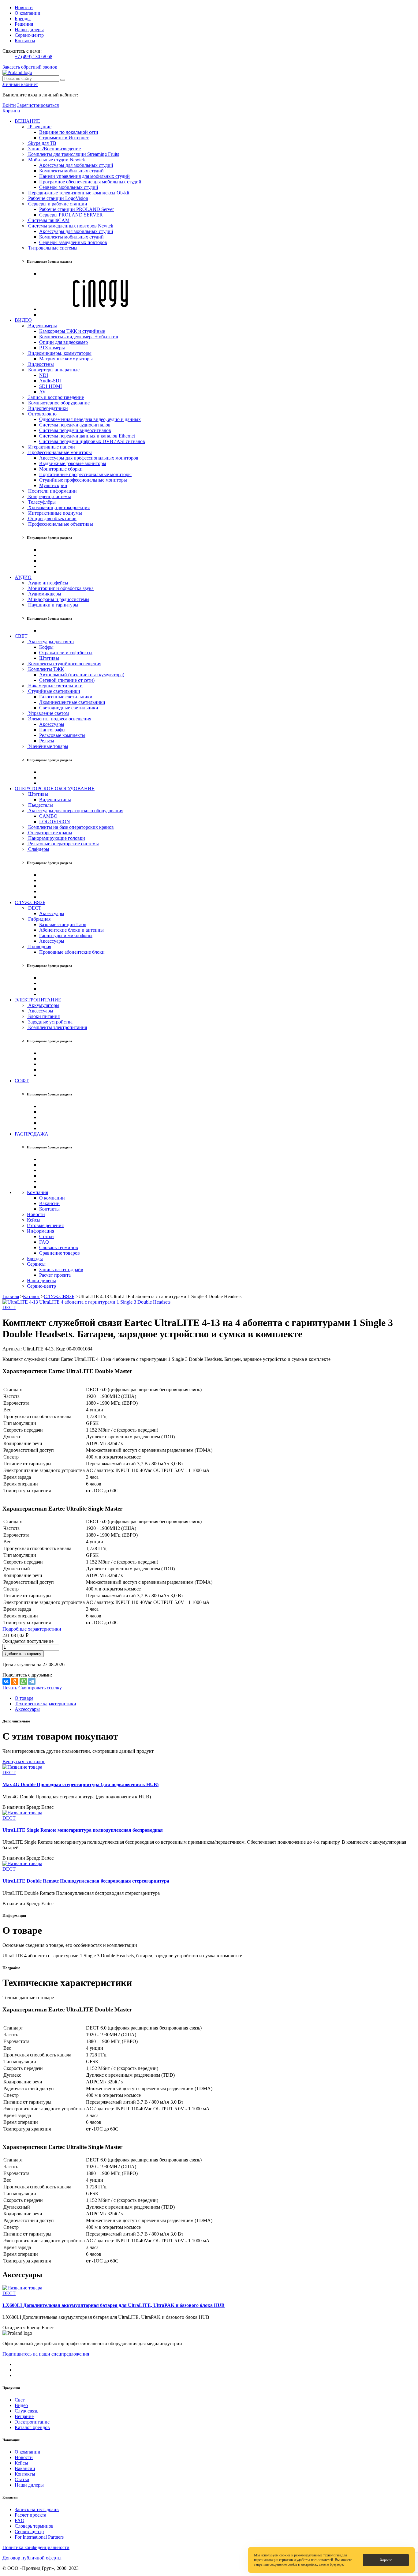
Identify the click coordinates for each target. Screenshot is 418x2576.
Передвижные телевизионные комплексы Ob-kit (78, 193)
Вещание (24, 2416)
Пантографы (52, 730)
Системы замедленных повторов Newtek (70, 226)
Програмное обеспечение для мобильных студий (90, 182)
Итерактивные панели (51, 447)
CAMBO (48, 816)
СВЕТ (21, 636)
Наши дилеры (29, 30)
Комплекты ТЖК (45, 669)
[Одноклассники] (15, 1681)
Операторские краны (50, 833)
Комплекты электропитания (57, 1027)
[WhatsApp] (23, 1681)
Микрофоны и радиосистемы (58, 599)
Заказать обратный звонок (30, 67)
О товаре (24, 1698)
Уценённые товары (48, 746)
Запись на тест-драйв (61, 1269)
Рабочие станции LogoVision (58, 198)
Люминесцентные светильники (72, 702)
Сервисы (36, 1264)
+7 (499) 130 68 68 (34, 56)
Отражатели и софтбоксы (66, 653)
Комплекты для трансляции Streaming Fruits (73, 154)
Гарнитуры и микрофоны (66, 935)
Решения (24, 24)
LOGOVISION (55, 822)
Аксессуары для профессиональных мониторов (89, 458)
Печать (10, 1688)
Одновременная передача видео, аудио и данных (90, 419)
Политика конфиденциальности (36, 2547)
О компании (28, 13)
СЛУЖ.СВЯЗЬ (30, 902)
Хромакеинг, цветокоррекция (58, 507)
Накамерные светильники (55, 686)
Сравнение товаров (60, 1253)
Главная (11, 1296)
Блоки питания (43, 1016)
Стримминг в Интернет (64, 138)
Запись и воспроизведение (55, 397)
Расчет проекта (55, 1275)
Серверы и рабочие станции (57, 204)
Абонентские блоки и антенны (71, 930)
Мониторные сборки (61, 469)
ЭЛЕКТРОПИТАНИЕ (38, 1000)
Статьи (47, 1236)
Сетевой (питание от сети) (67, 680)
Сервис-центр (29, 35)
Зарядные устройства (50, 1022)
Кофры (46, 647)
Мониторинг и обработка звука (60, 588)
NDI (44, 375)
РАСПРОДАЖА (32, 1134)
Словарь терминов (59, 1247)
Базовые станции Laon (63, 924)
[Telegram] (32, 1681)
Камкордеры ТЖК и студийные (72, 331)
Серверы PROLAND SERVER (71, 215)
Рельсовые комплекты (62, 735)
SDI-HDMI (50, 386)
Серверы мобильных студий (69, 187)
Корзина (11, 111)
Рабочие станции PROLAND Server (77, 209)
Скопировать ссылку (40, 1688)
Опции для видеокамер (63, 342)
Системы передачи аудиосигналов (75, 425)
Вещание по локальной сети (69, 132)
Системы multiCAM (48, 220)
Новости (24, 8)
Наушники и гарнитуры (53, 605)
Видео (21, 2405)
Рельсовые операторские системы (63, 844)
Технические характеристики (45, 1704)
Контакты (25, 41)
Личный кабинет (20, 84)
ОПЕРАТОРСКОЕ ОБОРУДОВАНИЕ (55, 789)
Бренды (23, 19)
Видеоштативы (55, 800)
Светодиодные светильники (69, 708)
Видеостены (40, 364)
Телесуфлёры (41, 502)
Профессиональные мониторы (59, 452)
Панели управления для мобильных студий (84, 176)
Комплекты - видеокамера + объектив (79, 337)
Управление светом (48, 713)
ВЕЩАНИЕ (27, 121)
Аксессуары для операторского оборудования (75, 811)
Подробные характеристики (32, 1629)
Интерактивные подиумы (54, 513)
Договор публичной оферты (32, 2558)
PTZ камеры (52, 348)
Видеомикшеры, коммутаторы (59, 353)
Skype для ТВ (42, 143)
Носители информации (52, 491)
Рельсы (47, 741)
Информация (41, 1231)
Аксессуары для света (50, 642)
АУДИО (23, 577)
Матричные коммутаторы (66, 359)
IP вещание (39, 127)
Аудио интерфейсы (48, 583)
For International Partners (39, 2537)
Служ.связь (26, 2411)
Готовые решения (45, 1225)
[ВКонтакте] (6, 1681)
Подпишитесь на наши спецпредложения (46, 2354)
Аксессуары (52, 724)
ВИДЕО (23, 320)
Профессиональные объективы (60, 524)
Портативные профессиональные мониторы (85, 474)
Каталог (31, 1296)
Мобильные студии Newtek (56, 160)
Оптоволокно (42, 414)
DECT (34, 908)
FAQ (44, 1242)
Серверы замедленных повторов (73, 242)
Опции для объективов (52, 518)
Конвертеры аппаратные (53, 370)
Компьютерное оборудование (58, 403)
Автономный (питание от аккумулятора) (82, 675)
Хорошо (386, 2560)
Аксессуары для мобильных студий (76, 165)
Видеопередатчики (47, 408)
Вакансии (49, 1203)
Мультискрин (53, 485)
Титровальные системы (52, 248)
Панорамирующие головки (56, 838)
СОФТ (22, 1081)
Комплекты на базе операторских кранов (70, 827)
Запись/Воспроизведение (54, 149)
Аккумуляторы (43, 1005)
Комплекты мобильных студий (71, 171)
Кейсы (34, 1220)
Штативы (49, 658)
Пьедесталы (40, 805)
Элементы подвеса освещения (59, 719)
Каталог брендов (32, 2427)
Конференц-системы (49, 496)
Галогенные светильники (66, 697)
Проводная (39, 946)
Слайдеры (38, 849)
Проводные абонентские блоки (72, 952)
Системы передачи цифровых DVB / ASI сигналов (92, 441)
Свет (20, 2400)
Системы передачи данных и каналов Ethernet (87, 436)
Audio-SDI (50, 381)
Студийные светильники (54, 691)
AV (43, 392)
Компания (37, 1192)
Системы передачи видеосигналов (75, 430)
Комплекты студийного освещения (64, 664)
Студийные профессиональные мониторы (83, 480)
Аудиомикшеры (44, 594)
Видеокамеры (42, 326)
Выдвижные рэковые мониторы (73, 463)
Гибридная (39, 919)
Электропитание (32, 2422)
